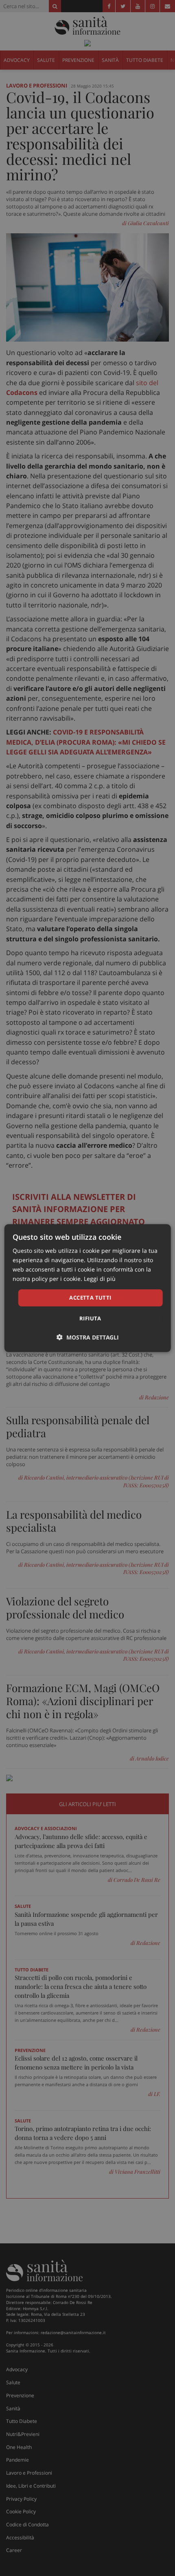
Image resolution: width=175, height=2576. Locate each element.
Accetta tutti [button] (90, 1298)
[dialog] (88, 1288)
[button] (88, 1337)
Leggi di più (100, 1279)
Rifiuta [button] (90, 1318)
